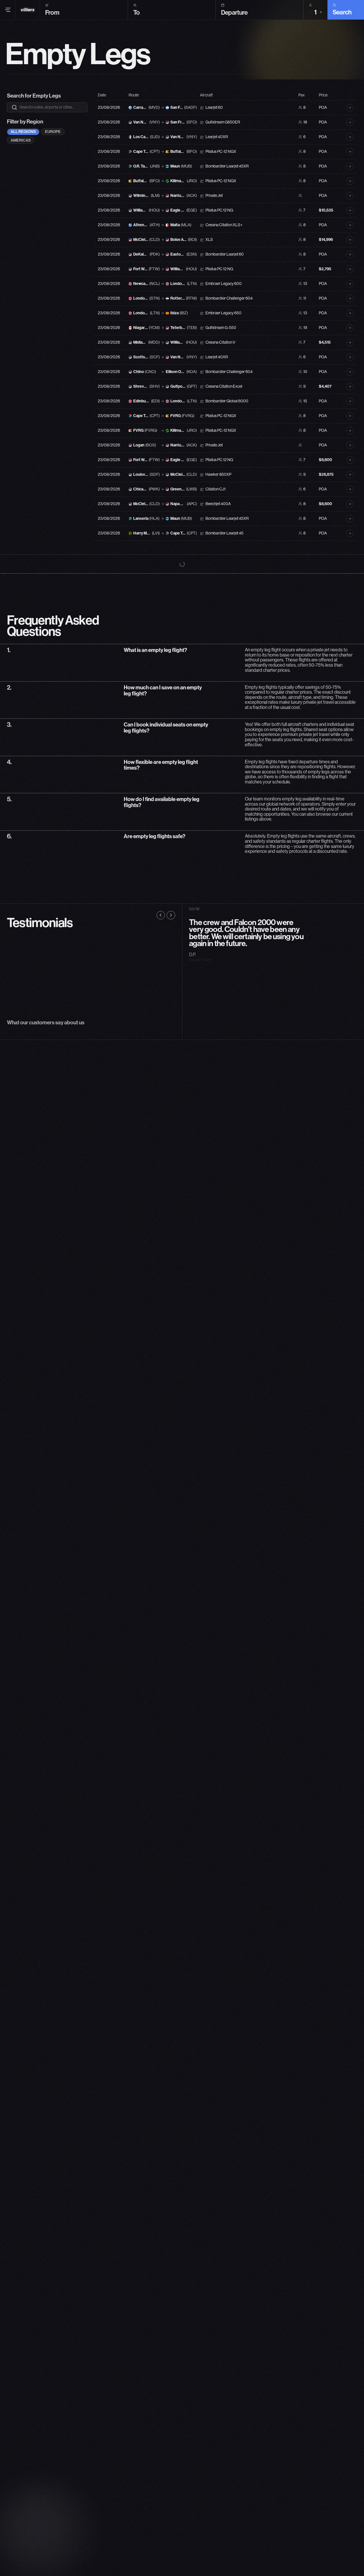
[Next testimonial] (171, 897)
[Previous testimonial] (161, 897)
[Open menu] (8, 10)
